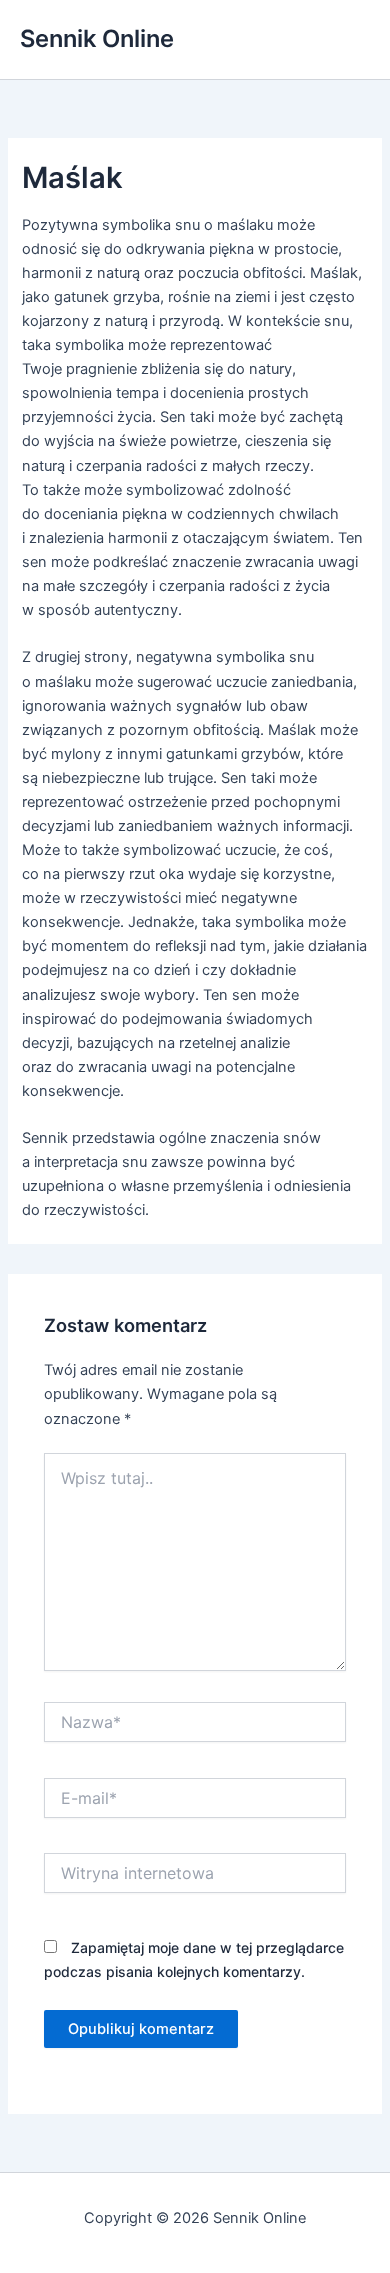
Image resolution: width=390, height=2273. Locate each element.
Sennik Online (97, 38)
